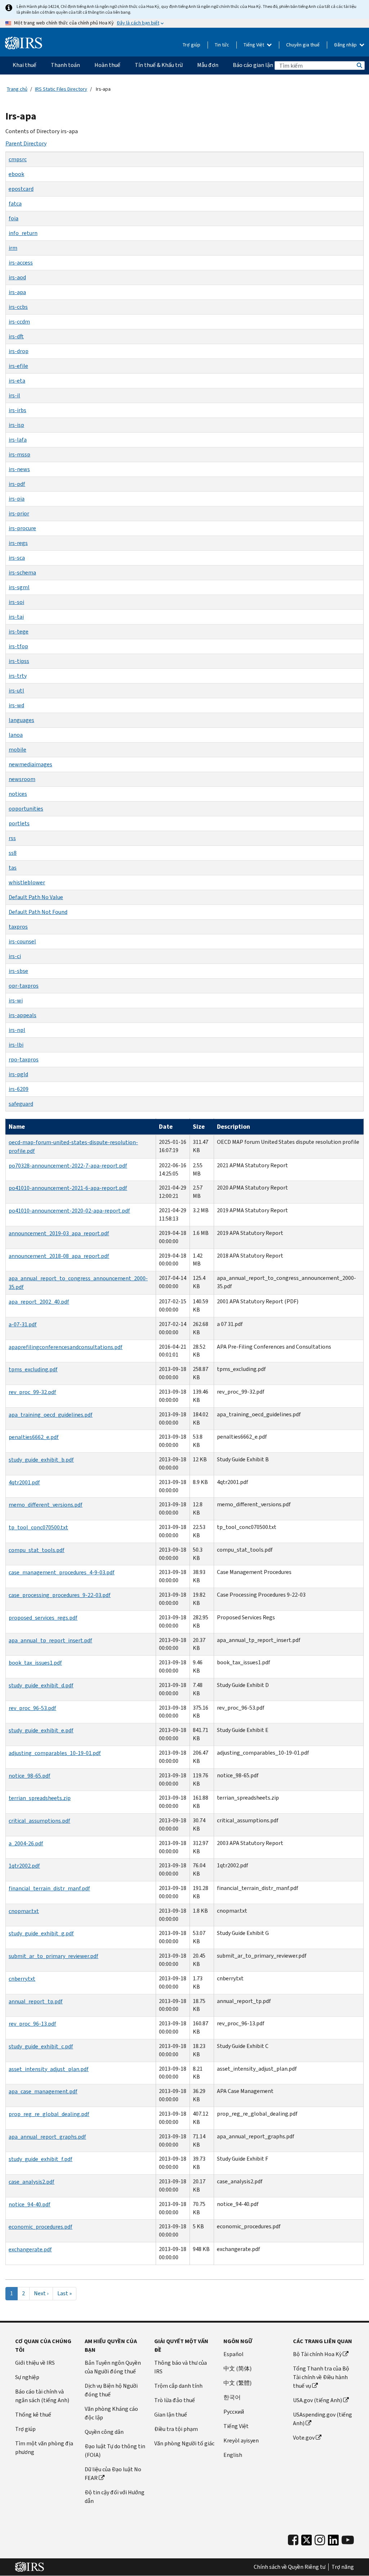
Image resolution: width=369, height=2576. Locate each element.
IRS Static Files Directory (61, 89)
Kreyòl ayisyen (241, 2440)
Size (199, 1127)
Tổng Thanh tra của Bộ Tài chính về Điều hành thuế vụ (321, 2377)
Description (234, 1127)
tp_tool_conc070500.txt (38, 1527)
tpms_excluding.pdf (33, 1369)
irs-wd (16, 705)
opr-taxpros (24, 986)
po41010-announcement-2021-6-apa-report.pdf (68, 1188)
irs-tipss (19, 661)
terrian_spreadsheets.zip (40, 1798)
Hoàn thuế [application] (107, 65)
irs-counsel (22, 941)
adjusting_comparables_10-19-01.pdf (55, 1753)
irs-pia (17, 499)
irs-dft (16, 336)
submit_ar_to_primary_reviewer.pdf (54, 1956)
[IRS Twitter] (307, 2542)
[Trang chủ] (24, 43)
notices (18, 794)
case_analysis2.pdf (32, 2182)
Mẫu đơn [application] (208, 65)
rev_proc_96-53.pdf (32, 1708)
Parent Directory (26, 143)
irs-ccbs (18, 307)
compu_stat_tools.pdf (37, 1550)
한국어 (232, 2397)
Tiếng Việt (254, 45)
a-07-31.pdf (23, 1324)
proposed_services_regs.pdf (43, 1618)
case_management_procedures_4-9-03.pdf (62, 1572)
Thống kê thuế (33, 2415)
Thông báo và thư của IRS (181, 2367)
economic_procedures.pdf (41, 2227)
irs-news (19, 469)
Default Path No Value (36, 897)
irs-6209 (19, 1089)
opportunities (26, 809)
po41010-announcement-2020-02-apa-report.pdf (69, 1211)
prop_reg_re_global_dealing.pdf (49, 2114)
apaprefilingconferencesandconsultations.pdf (66, 1347)
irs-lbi (16, 1045)
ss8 (13, 853)
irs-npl (17, 1030)
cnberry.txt (22, 1979)
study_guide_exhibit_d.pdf (41, 1685)
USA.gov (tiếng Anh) (317, 2400)
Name (17, 1127)
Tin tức (222, 45)
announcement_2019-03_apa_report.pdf (59, 1233)
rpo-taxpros (24, 1059)
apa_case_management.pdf (43, 2091)
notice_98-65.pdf (30, 1776)
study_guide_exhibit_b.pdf (41, 1460)
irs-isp (16, 425)
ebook (16, 174)
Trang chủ (17, 89)
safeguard (21, 1104)
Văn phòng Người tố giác (184, 2443)
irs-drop (19, 351)
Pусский (234, 2412)
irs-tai (16, 617)
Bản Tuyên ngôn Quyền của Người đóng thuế (113, 2367)
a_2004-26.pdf (26, 1843)
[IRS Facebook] (293, 2540)
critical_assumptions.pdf (39, 1821)
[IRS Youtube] (348, 2540)
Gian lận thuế (171, 2415)
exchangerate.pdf (30, 2249)
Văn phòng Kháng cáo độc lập (111, 2413)
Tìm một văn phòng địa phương (44, 2448)
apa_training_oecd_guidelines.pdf (51, 1415)
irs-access (21, 263)
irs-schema (22, 572)
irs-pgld (18, 1074)
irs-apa (17, 292)
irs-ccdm (19, 322)
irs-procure (22, 528)
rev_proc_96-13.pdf (32, 2024)
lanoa (16, 735)
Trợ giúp (192, 45)
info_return (23, 233)
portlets (19, 823)
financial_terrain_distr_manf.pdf (49, 1888)
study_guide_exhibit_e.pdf (41, 1730)
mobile (17, 750)
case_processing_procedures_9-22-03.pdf (60, 1595)
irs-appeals (23, 1015)
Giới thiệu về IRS (35, 2363)
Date (166, 1127)
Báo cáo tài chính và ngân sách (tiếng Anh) (42, 2396)
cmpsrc (18, 159)
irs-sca (17, 558)
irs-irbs (17, 410)
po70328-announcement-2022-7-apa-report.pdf (68, 1166)
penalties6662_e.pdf (34, 1437)
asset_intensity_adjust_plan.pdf (49, 2069)
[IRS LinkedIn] (333, 2542)
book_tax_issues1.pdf (35, 1663)
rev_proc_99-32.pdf (32, 1392)
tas (13, 868)
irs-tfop (18, 646)
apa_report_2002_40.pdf (39, 1302)
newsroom (22, 779)
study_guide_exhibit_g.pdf (41, 1933)
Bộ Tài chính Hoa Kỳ (317, 2354)
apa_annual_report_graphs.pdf (47, 2137)
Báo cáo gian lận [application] (253, 65)
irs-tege (19, 631)
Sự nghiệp (27, 2377)
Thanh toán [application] (65, 65)
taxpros (18, 927)
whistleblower (27, 882)
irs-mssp (19, 454)
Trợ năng (343, 2567)
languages (21, 720)
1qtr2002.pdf (24, 1866)
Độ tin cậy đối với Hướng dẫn (115, 2497)
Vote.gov (304, 2438)
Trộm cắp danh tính (178, 2386)
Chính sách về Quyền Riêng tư (290, 2567)
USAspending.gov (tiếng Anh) (323, 2419)
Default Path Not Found (38, 912)
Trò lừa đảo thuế (175, 2400)
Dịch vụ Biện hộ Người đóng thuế (111, 2390)
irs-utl (16, 691)
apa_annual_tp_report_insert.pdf (50, 1640)
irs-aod (17, 277)
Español (234, 2354)
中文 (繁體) (237, 2383)
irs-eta (17, 381)
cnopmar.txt (24, 1911)
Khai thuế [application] (25, 65)
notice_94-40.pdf (30, 2204)
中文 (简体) (237, 2369)
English (233, 2455)
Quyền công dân (104, 2432)
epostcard (21, 189)
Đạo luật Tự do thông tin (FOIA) (115, 2451)
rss (12, 838)
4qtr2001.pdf (24, 1482)
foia (14, 218)
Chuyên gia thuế (303, 45)
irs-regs (18, 543)
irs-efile (18, 366)
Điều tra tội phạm (176, 2429)
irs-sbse (18, 971)
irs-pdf (17, 484)
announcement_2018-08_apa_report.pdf (59, 1256)
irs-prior (19, 513)
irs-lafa (18, 440)
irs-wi (16, 1000)
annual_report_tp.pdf (36, 2001)
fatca (15, 204)
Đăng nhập (346, 45)
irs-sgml (19, 587)
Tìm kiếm (359, 66)
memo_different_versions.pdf (46, 1505)
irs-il (14, 395)
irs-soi (16, 602)
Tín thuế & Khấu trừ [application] (159, 65)
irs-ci (15, 956)
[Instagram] (320, 2540)
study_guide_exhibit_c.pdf (41, 2046)
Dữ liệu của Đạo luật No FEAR (113, 2474)
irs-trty (18, 676)
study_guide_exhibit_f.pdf (41, 2159)
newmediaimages (30, 764)
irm (13, 248)
